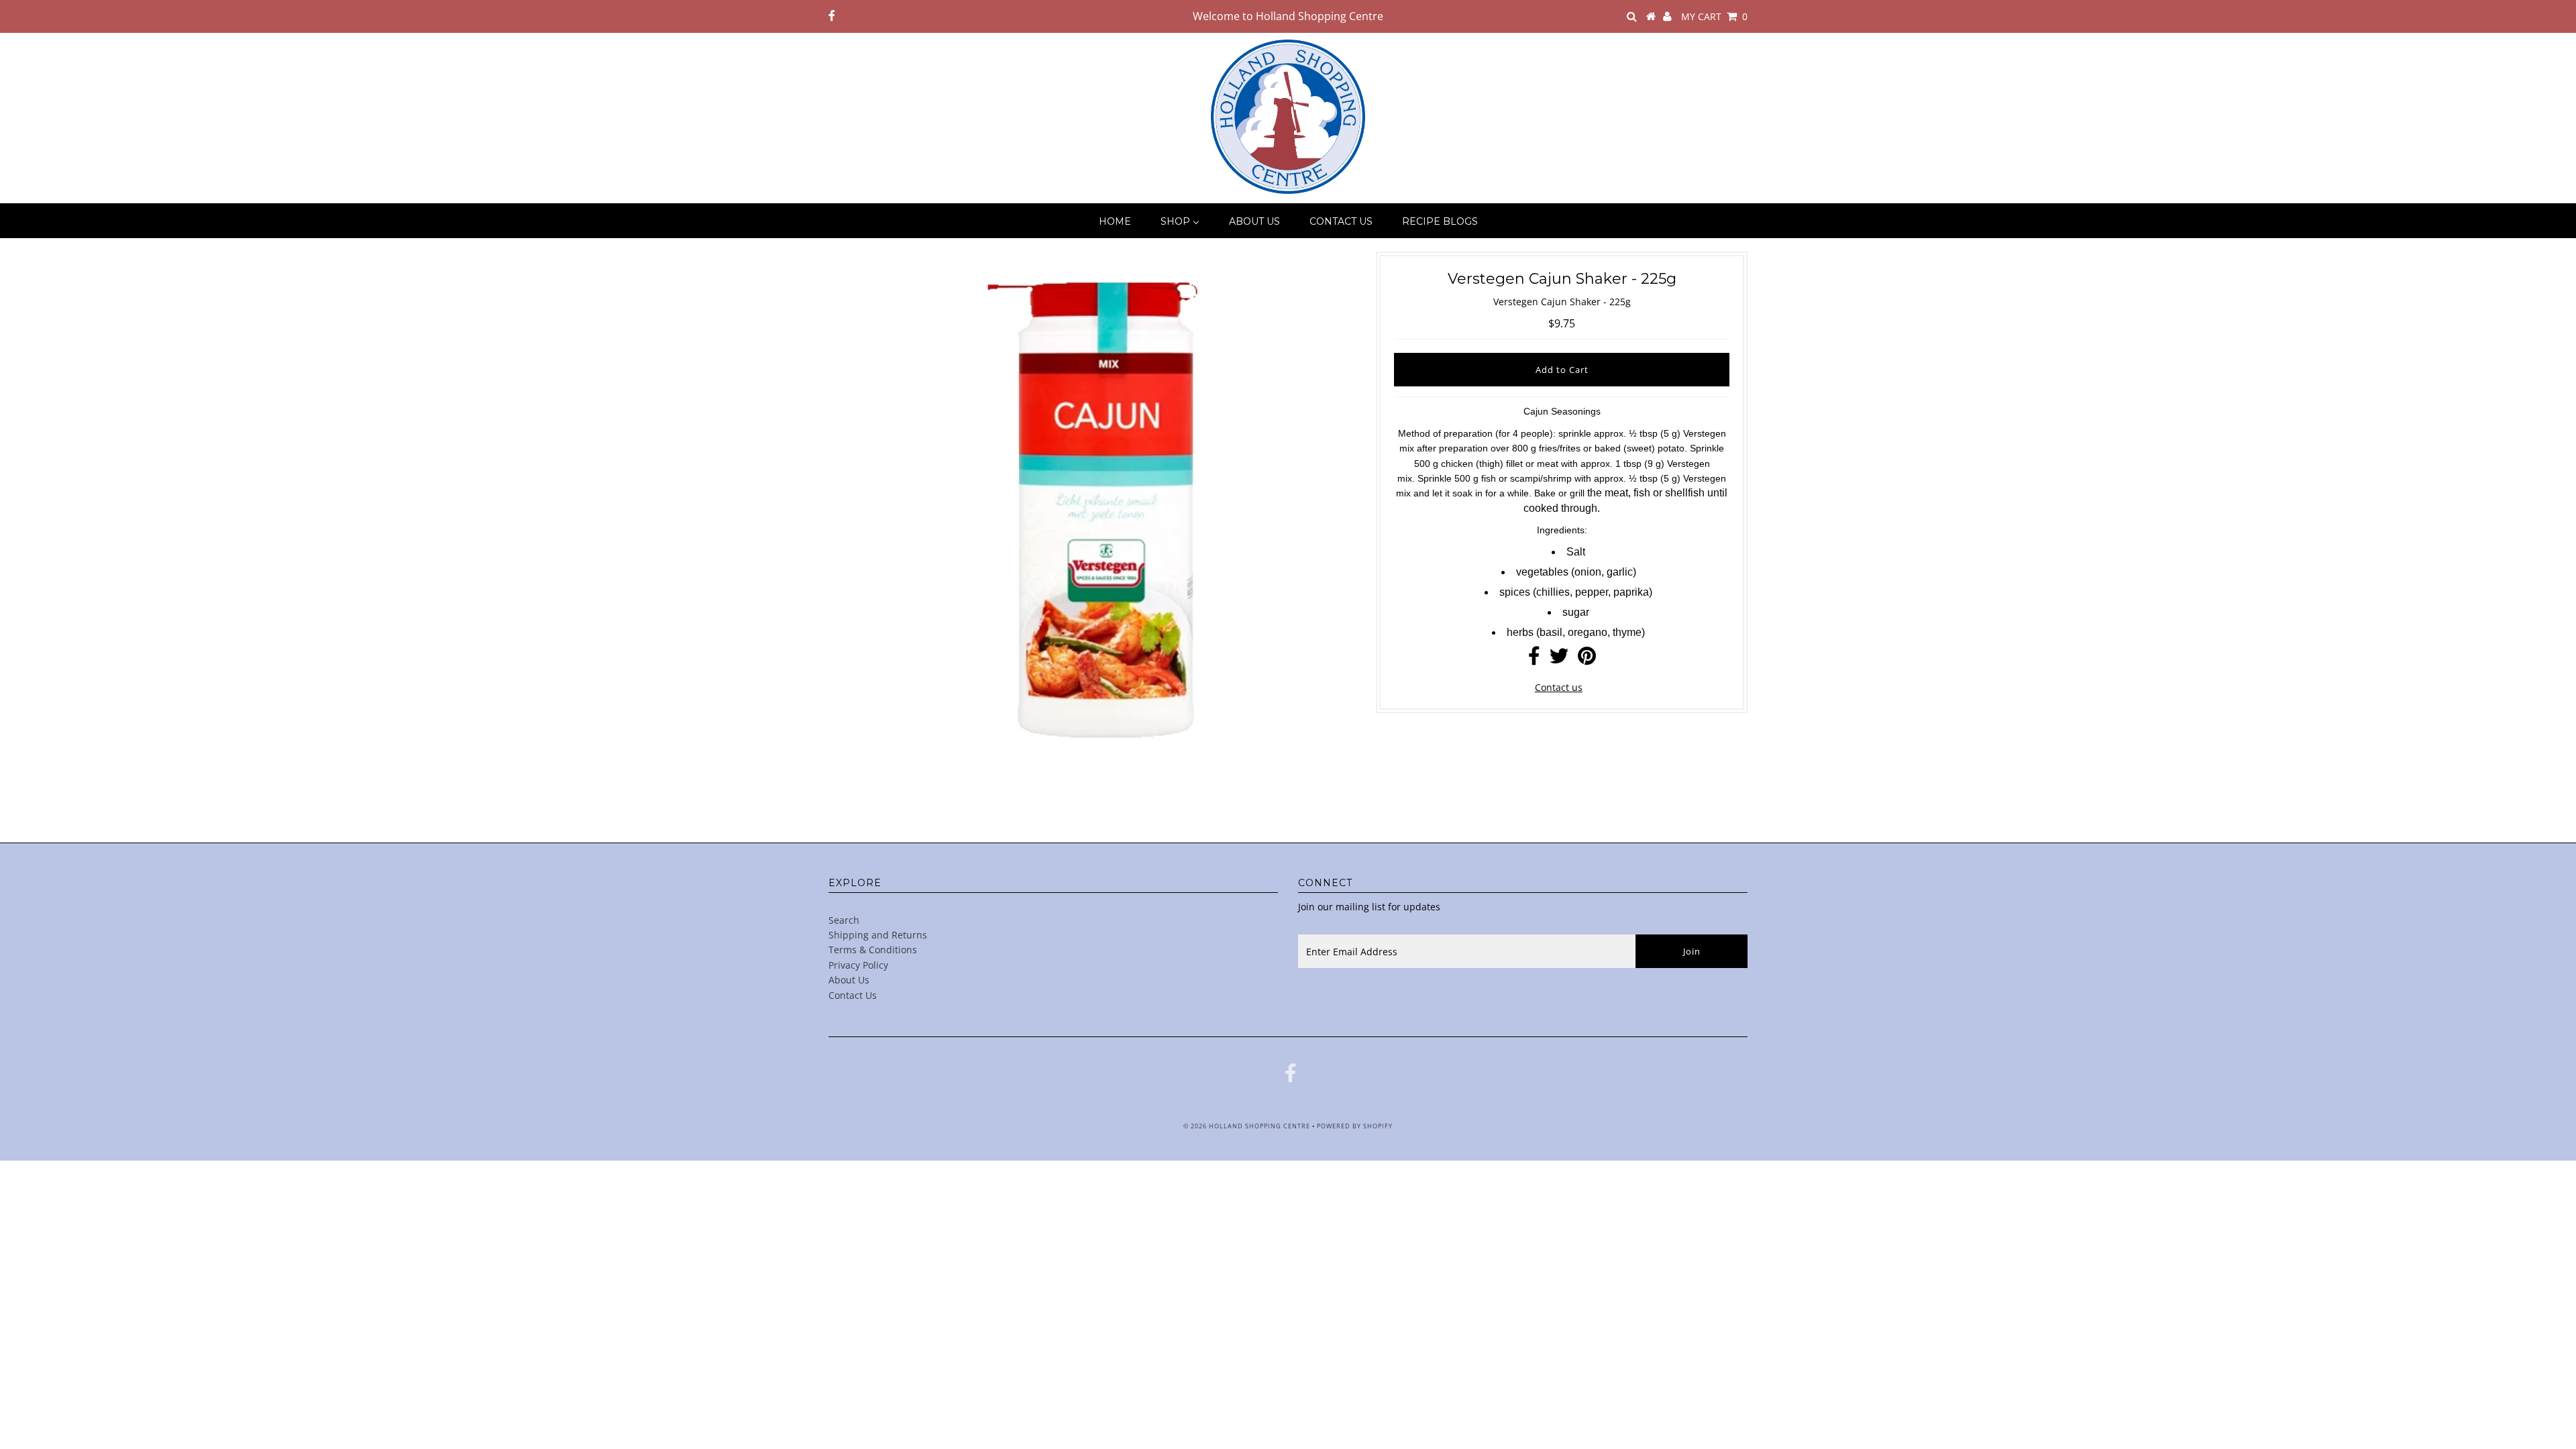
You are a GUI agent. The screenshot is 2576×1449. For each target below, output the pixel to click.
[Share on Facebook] (1534, 659)
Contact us (1559, 687)
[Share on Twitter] (1559, 659)
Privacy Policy (858, 965)
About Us (849, 980)
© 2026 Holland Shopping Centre (1247, 1126)
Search (844, 920)
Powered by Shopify (1355, 1126)
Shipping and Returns (878, 935)
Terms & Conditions (873, 950)
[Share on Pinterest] (1587, 659)
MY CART (1714, 16)
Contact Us (853, 995)
